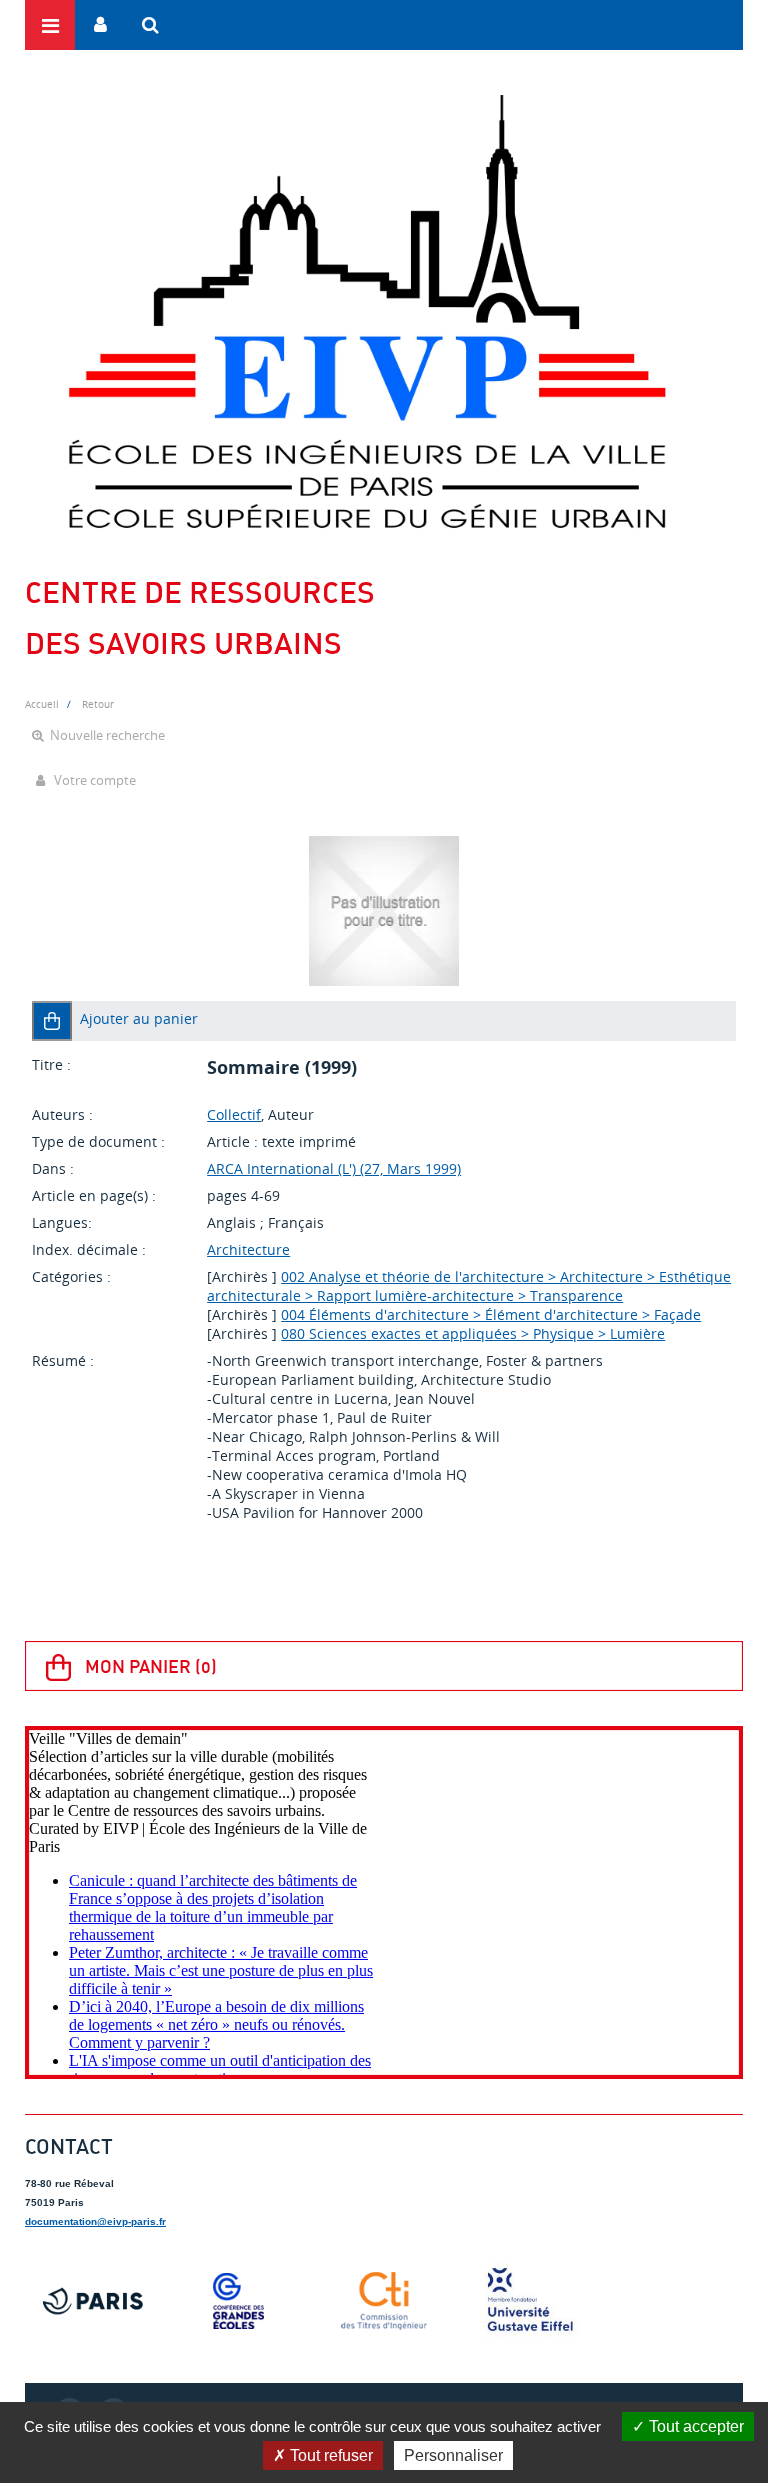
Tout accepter (694, 2426)
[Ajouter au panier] (52, 1021)
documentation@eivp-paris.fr (95, 2221)
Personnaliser (453, 2455)
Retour (98, 704)
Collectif (234, 1114)
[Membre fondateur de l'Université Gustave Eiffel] (530, 2301)
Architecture (248, 1249)
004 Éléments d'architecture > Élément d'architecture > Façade (491, 1314)
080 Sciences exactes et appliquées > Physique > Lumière (473, 1333)
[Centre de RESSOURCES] (366, 311)
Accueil (42, 704)
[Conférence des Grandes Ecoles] (239, 2301)
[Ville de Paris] (93, 2301)
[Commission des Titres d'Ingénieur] (384, 2301)
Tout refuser (329, 2455)
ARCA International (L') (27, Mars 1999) (334, 1168)
